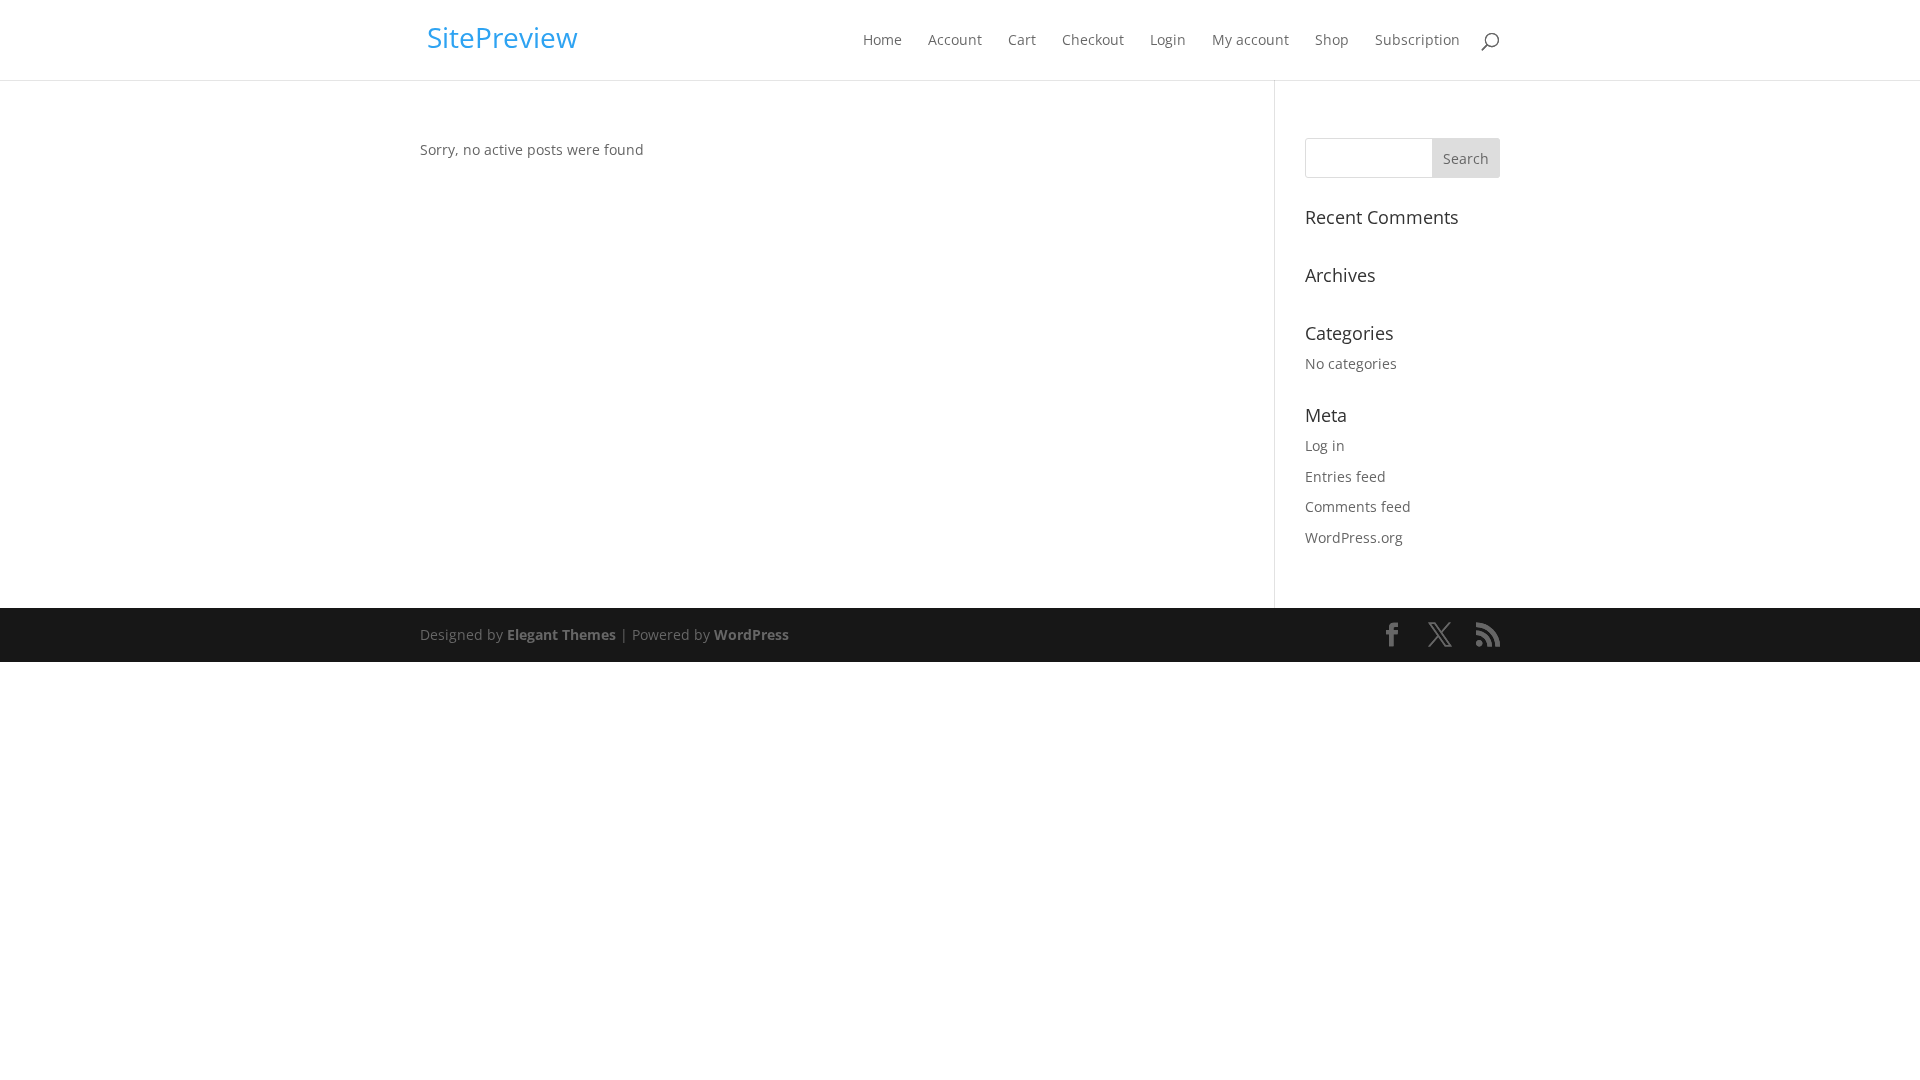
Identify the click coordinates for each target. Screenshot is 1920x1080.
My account (1250, 41)
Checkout (1093, 41)
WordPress (751, 634)
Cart (1022, 41)
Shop (1332, 41)
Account (955, 41)
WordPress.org (1354, 537)
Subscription (1417, 41)
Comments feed (1358, 506)
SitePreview (502, 37)
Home (882, 41)
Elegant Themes (561, 634)
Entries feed (1345, 476)
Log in (1325, 445)
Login (1168, 41)
